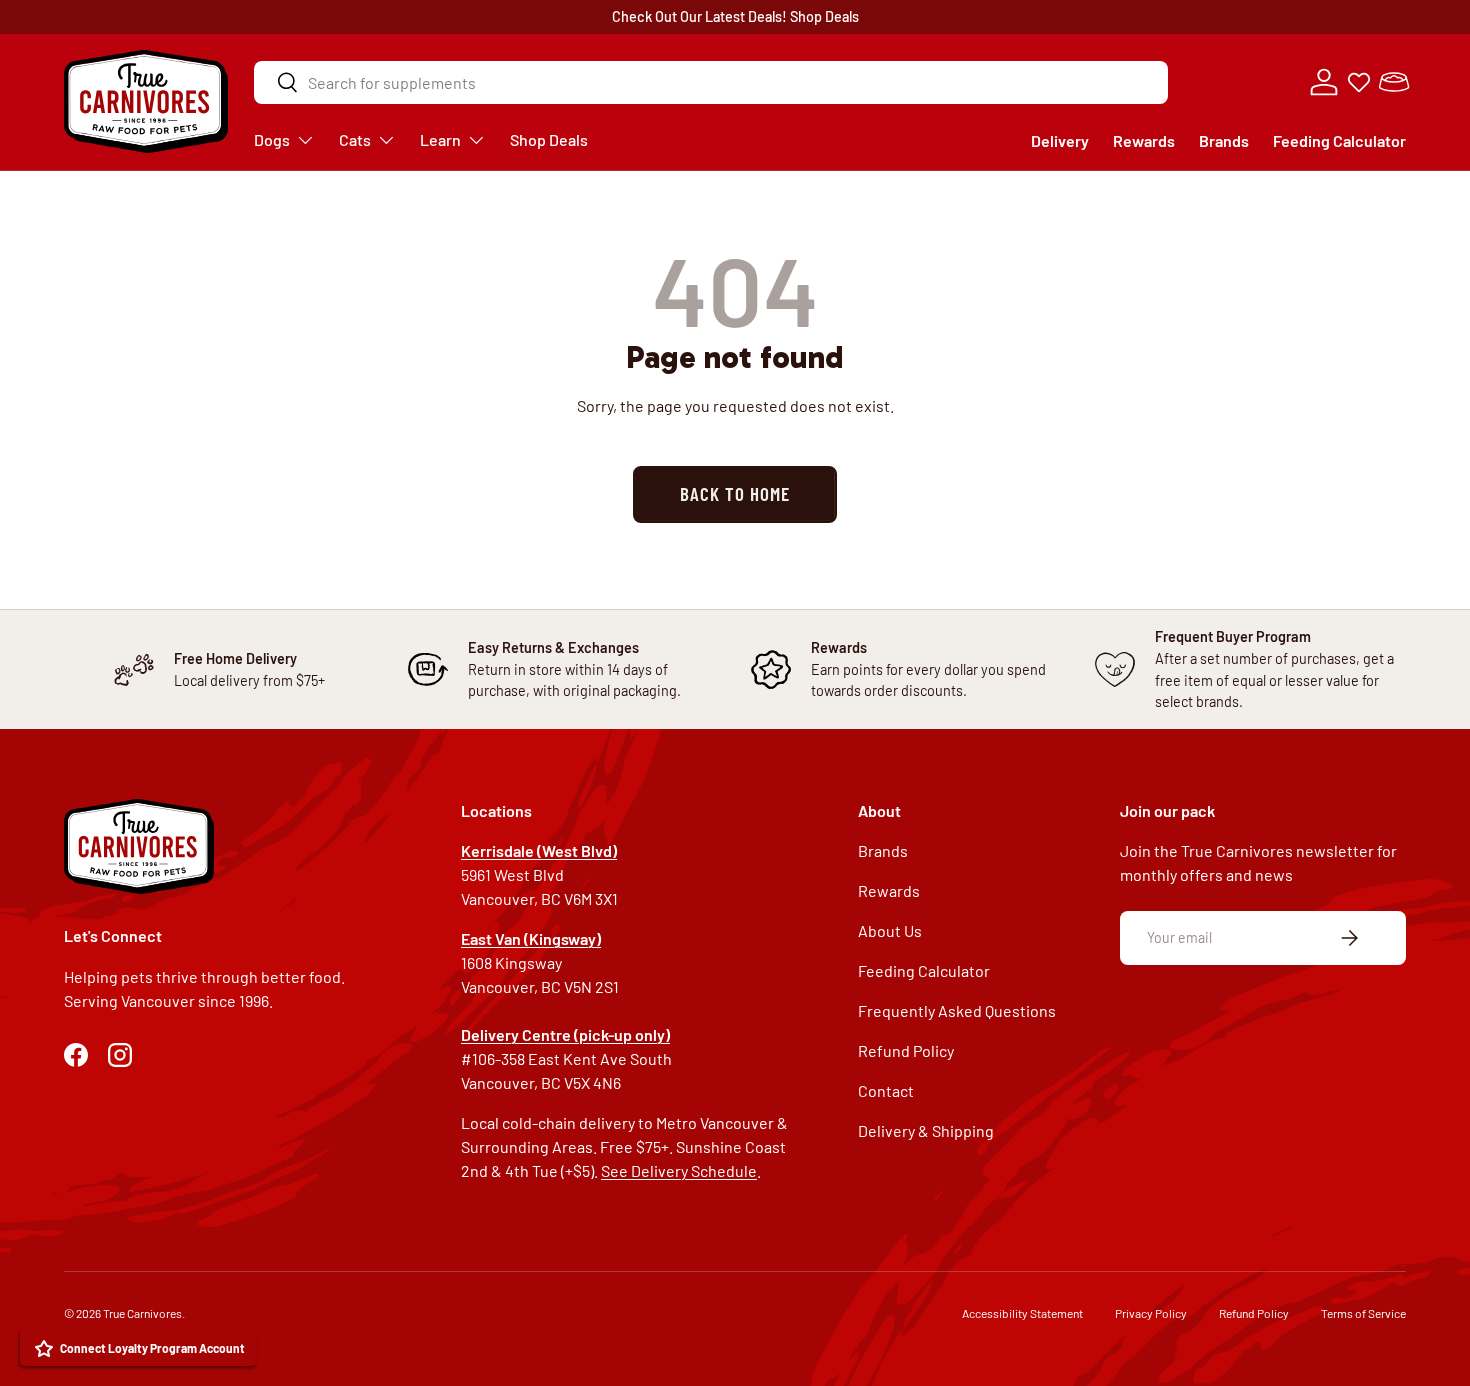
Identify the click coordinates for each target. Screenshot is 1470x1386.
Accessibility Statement (1022, 1313)
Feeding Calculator (1339, 140)
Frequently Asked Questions (957, 1010)
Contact (886, 1090)
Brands (1224, 140)
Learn (440, 139)
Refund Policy (906, 1050)
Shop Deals (824, 16)
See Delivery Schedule (679, 1170)
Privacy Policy (1151, 1313)
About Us (890, 930)
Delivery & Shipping (926, 1130)
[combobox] (711, 82)
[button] (1394, 82)
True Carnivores (142, 1313)
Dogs (272, 139)
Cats (355, 139)
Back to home (734, 493)
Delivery (1060, 140)
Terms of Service (1363, 1313)
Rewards (1144, 140)
